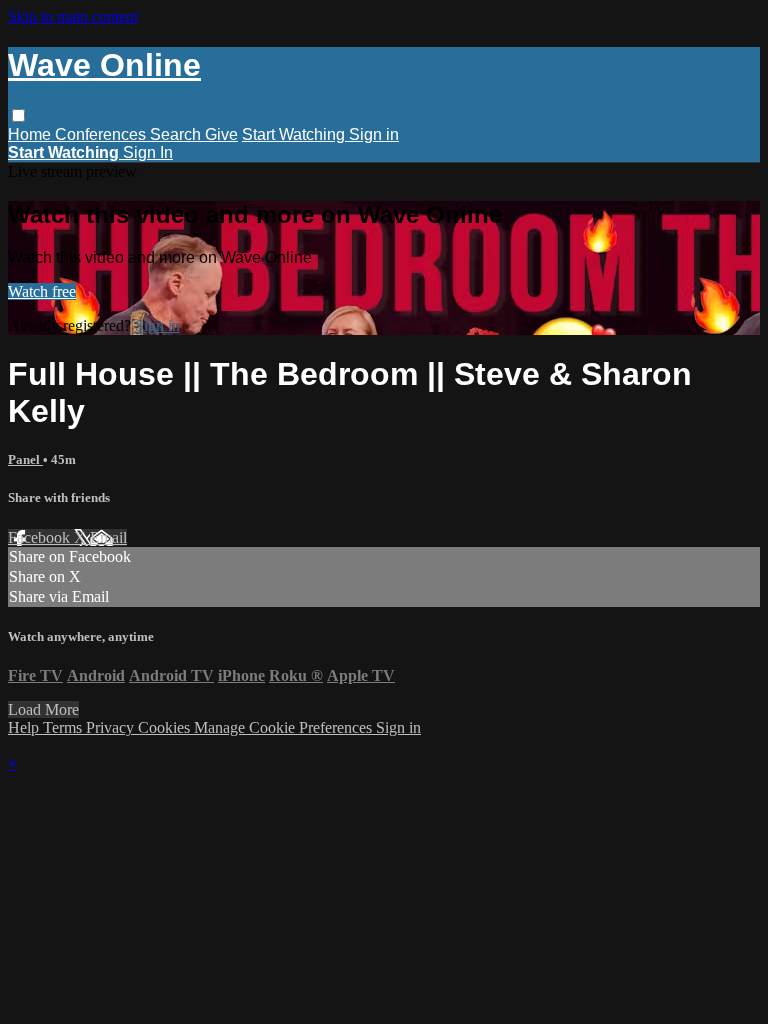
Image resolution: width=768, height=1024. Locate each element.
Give (221, 134)
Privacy (112, 727)
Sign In (148, 152)
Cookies (166, 727)
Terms (64, 727)
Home (31, 134)
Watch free (42, 291)
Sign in (374, 134)
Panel (25, 459)
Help (25, 727)
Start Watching (295, 134)
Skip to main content (73, 16)
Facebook (41, 537)
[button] (18, 115)
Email (108, 537)
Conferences (102, 134)
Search (177, 134)
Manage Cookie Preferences (285, 727)
